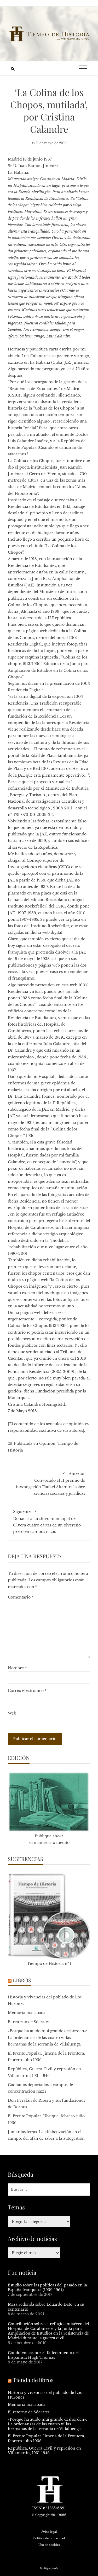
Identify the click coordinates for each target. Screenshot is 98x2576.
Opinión (47, 1443)
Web (12, 1713)
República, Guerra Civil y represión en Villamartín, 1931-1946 (44, 2451)
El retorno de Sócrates (29, 2022)
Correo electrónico (27, 1691)
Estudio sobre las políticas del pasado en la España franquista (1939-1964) (47, 2287)
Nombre (17, 1668)
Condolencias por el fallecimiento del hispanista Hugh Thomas (43, 2355)
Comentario (21, 1597)
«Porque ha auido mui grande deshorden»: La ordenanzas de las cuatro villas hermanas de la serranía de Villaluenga (47, 2037)
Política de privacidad (49, 2538)
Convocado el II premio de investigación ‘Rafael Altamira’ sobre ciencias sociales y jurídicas (50, 1484)
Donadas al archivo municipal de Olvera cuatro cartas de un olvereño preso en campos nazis (47, 1522)
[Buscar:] (49, 2190)
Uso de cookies (49, 2545)
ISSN (37, 2508)
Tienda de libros (33, 2380)
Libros (22, 1980)
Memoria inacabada (27, 2013)
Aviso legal (49, 2532)
